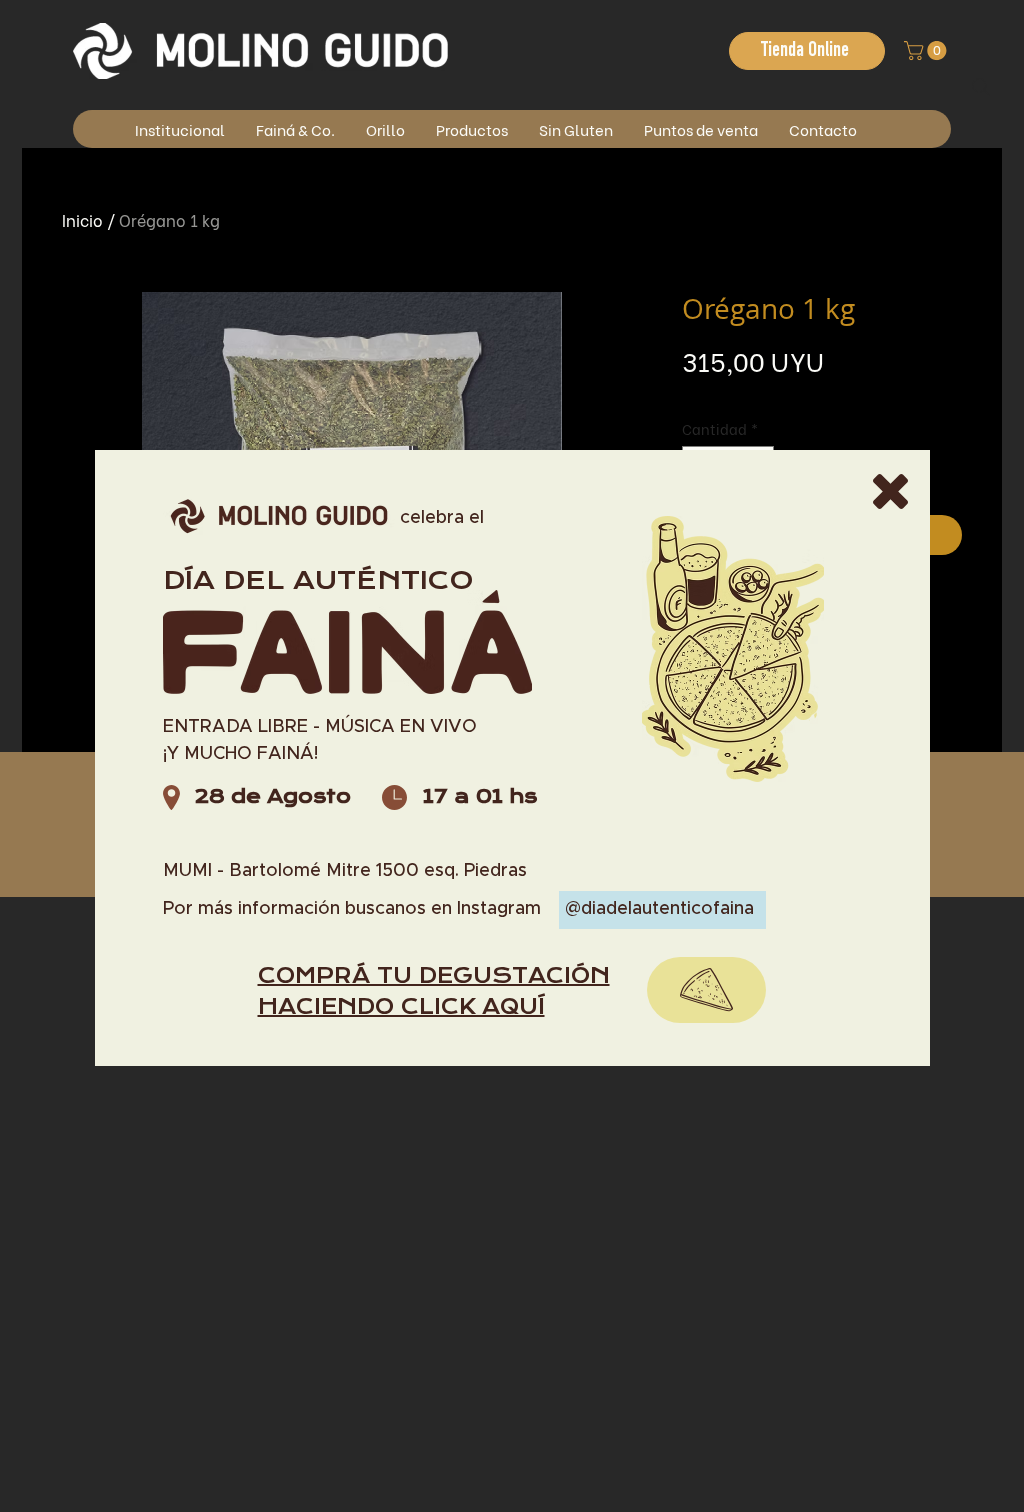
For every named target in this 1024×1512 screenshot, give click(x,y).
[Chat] (706, 990)
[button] (890, 491)
